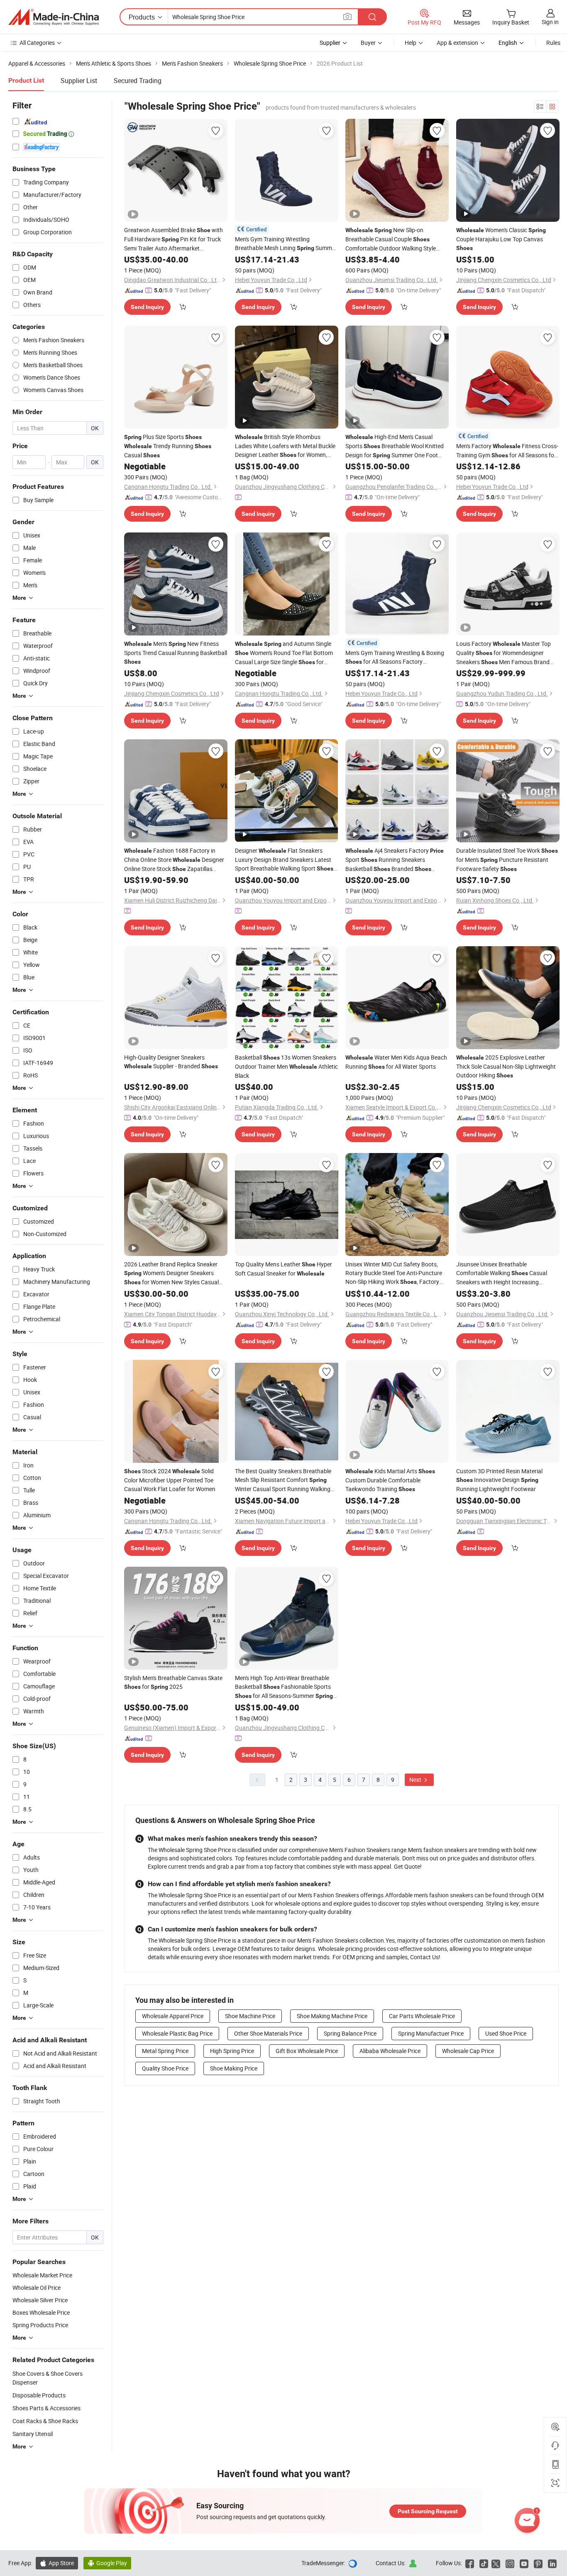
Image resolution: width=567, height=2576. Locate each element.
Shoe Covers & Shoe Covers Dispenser (48, 2378)
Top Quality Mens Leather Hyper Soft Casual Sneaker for (283, 1269)
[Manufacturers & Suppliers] (54, 17)
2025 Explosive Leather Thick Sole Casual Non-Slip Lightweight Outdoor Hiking (506, 1066)
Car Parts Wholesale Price (422, 2016)
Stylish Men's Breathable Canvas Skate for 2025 (173, 1682)
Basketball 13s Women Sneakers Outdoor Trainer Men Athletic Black (286, 1066)
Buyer (368, 43)
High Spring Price (232, 2051)
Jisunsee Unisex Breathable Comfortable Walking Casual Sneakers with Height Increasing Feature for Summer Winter (502, 1273)
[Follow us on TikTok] (484, 2563)
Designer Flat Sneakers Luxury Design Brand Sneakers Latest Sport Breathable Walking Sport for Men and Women (284, 860)
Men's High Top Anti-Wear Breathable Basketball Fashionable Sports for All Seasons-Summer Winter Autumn (284, 1687)
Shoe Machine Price (250, 2016)
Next (416, 1780)
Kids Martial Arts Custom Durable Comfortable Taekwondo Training (390, 1480)
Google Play (107, 2563)
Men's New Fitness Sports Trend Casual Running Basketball (176, 652)
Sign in (550, 22)
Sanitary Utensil (33, 2434)
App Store (57, 2563)
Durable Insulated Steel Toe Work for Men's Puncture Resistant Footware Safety (507, 860)
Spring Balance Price (350, 2033)
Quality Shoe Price (165, 2068)
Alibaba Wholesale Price (390, 2051)
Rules (553, 43)
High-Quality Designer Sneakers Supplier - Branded (171, 1062)
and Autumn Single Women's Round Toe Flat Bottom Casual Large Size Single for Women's (284, 653)
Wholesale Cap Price (468, 2051)
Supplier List (79, 81)
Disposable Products (39, 2395)
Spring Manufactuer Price (431, 2033)
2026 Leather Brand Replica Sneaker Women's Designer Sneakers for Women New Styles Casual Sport (171, 1273)
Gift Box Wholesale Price (307, 2051)
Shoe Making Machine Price (332, 2016)
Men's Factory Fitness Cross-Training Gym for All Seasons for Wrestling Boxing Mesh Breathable (507, 451)
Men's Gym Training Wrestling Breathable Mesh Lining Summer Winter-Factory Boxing (286, 244)
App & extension (457, 43)
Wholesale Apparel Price (173, 2016)
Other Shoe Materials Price (268, 2033)
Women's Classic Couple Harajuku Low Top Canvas (501, 239)
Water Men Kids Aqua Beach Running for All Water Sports (396, 1062)
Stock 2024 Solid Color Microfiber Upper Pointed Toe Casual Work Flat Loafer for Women (170, 1480)
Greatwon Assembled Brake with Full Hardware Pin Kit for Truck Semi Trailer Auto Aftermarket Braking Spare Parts (174, 239)
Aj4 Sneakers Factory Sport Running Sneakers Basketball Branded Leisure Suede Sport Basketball (395, 860)
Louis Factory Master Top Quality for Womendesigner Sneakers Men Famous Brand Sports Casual (503, 653)
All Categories (37, 43)
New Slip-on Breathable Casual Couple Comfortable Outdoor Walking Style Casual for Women (391, 239)
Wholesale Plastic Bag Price (177, 2033)
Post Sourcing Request (428, 2511)
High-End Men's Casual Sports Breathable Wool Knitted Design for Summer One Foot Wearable (395, 446)
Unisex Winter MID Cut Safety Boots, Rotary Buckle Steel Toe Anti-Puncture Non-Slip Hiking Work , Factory (394, 1273)
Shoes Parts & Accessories (46, 2408)
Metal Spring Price (165, 2051)
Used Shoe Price (506, 2033)
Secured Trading (138, 81)
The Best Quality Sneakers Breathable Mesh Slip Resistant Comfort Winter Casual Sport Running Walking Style (283, 1480)
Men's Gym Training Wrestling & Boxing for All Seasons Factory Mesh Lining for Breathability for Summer (397, 657)
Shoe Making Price (234, 2068)
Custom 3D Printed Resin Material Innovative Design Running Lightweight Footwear (499, 1480)
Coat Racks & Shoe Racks (45, 2421)
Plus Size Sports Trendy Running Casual (168, 446)
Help (411, 43)
